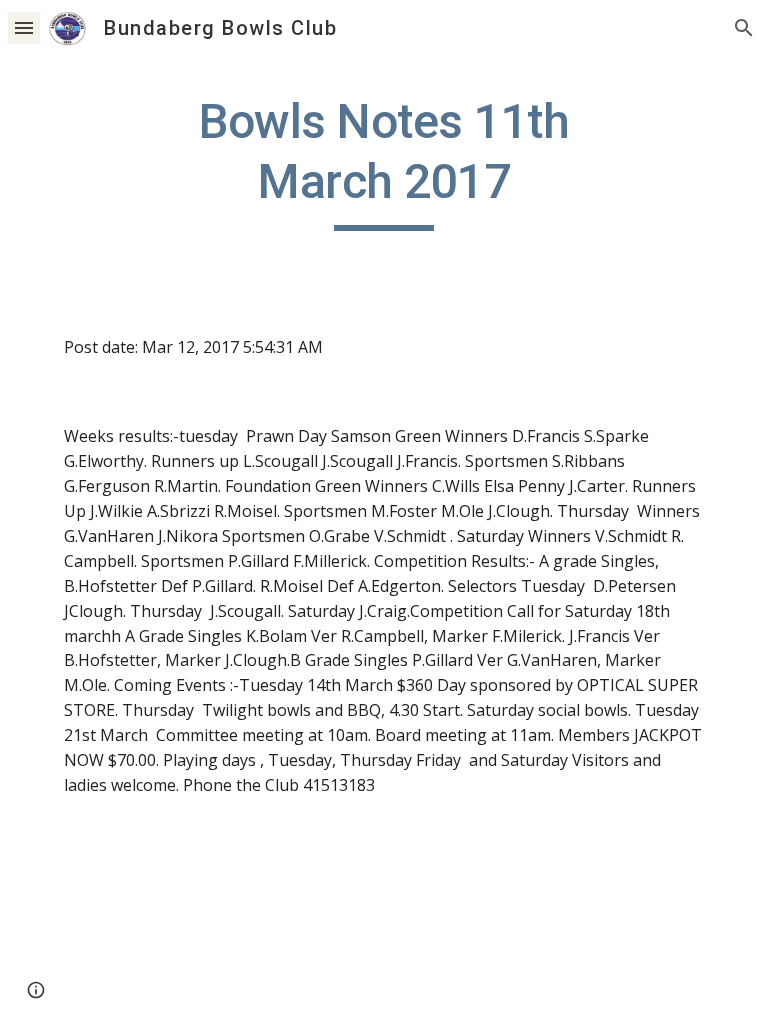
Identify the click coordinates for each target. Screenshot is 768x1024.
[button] (24, 27)
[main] (383, 161)
